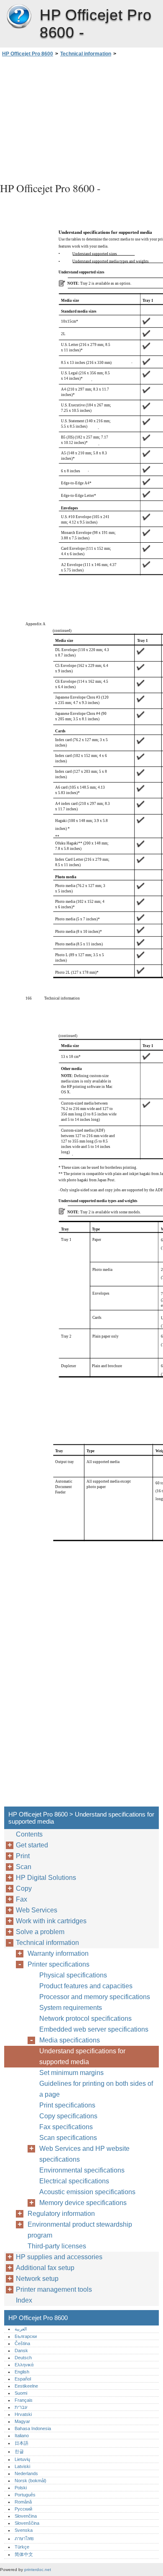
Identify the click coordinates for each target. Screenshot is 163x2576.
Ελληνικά (24, 2365)
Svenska (24, 2530)
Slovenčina (26, 2516)
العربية (21, 2329)
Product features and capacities (86, 1986)
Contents (29, 1834)
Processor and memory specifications (95, 1997)
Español (23, 2379)
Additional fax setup (45, 2268)
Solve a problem (40, 1932)
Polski (21, 2488)
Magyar (22, 2421)
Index (24, 2300)
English (22, 2372)
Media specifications (70, 2040)
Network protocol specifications (85, 2018)
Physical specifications (73, 1975)
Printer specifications (59, 1964)
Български (26, 2336)
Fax (22, 1899)
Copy (24, 1888)
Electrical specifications (74, 2181)
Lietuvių (22, 2459)
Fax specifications (66, 2127)
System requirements (71, 2008)
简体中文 (24, 2554)
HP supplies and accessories (59, 2257)
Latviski (22, 2466)
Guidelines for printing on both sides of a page (96, 2089)
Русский (23, 2509)
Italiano (22, 2436)
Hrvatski (23, 2414)
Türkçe (22, 2547)
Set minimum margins (71, 2073)
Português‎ (25, 2495)
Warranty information (58, 1953)
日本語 (22, 2443)
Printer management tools (54, 2289)
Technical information (86, 54)
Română (23, 2502)
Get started (32, 1845)
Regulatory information (61, 2214)
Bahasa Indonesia (33, 2428)
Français (24, 2400)
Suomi (21, 2393)
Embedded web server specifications (94, 2029)
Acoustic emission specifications (87, 2192)
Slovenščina (27, 2523)
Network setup (37, 2279)
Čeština (22, 2343)
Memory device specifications (83, 2203)
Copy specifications (68, 2116)
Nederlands (26, 2473)
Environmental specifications (82, 2170)
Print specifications (67, 2105)
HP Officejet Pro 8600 (19, 17)
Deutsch (23, 2358)
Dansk (21, 2350)
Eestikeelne (26, 2386)
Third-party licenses (57, 2246)
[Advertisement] (81, 118)
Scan (24, 1867)
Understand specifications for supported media (82, 2056)
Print (23, 1856)
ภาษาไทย (24, 2538)
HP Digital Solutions (46, 1878)
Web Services (37, 1910)
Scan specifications (68, 2138)
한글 (19, 2451)
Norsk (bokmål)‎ (31, 2481)
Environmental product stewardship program (80, 2230)
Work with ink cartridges (51, 1921)
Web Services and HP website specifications (84, 2154)
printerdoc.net (38, 2570)
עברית (21, 2407)
